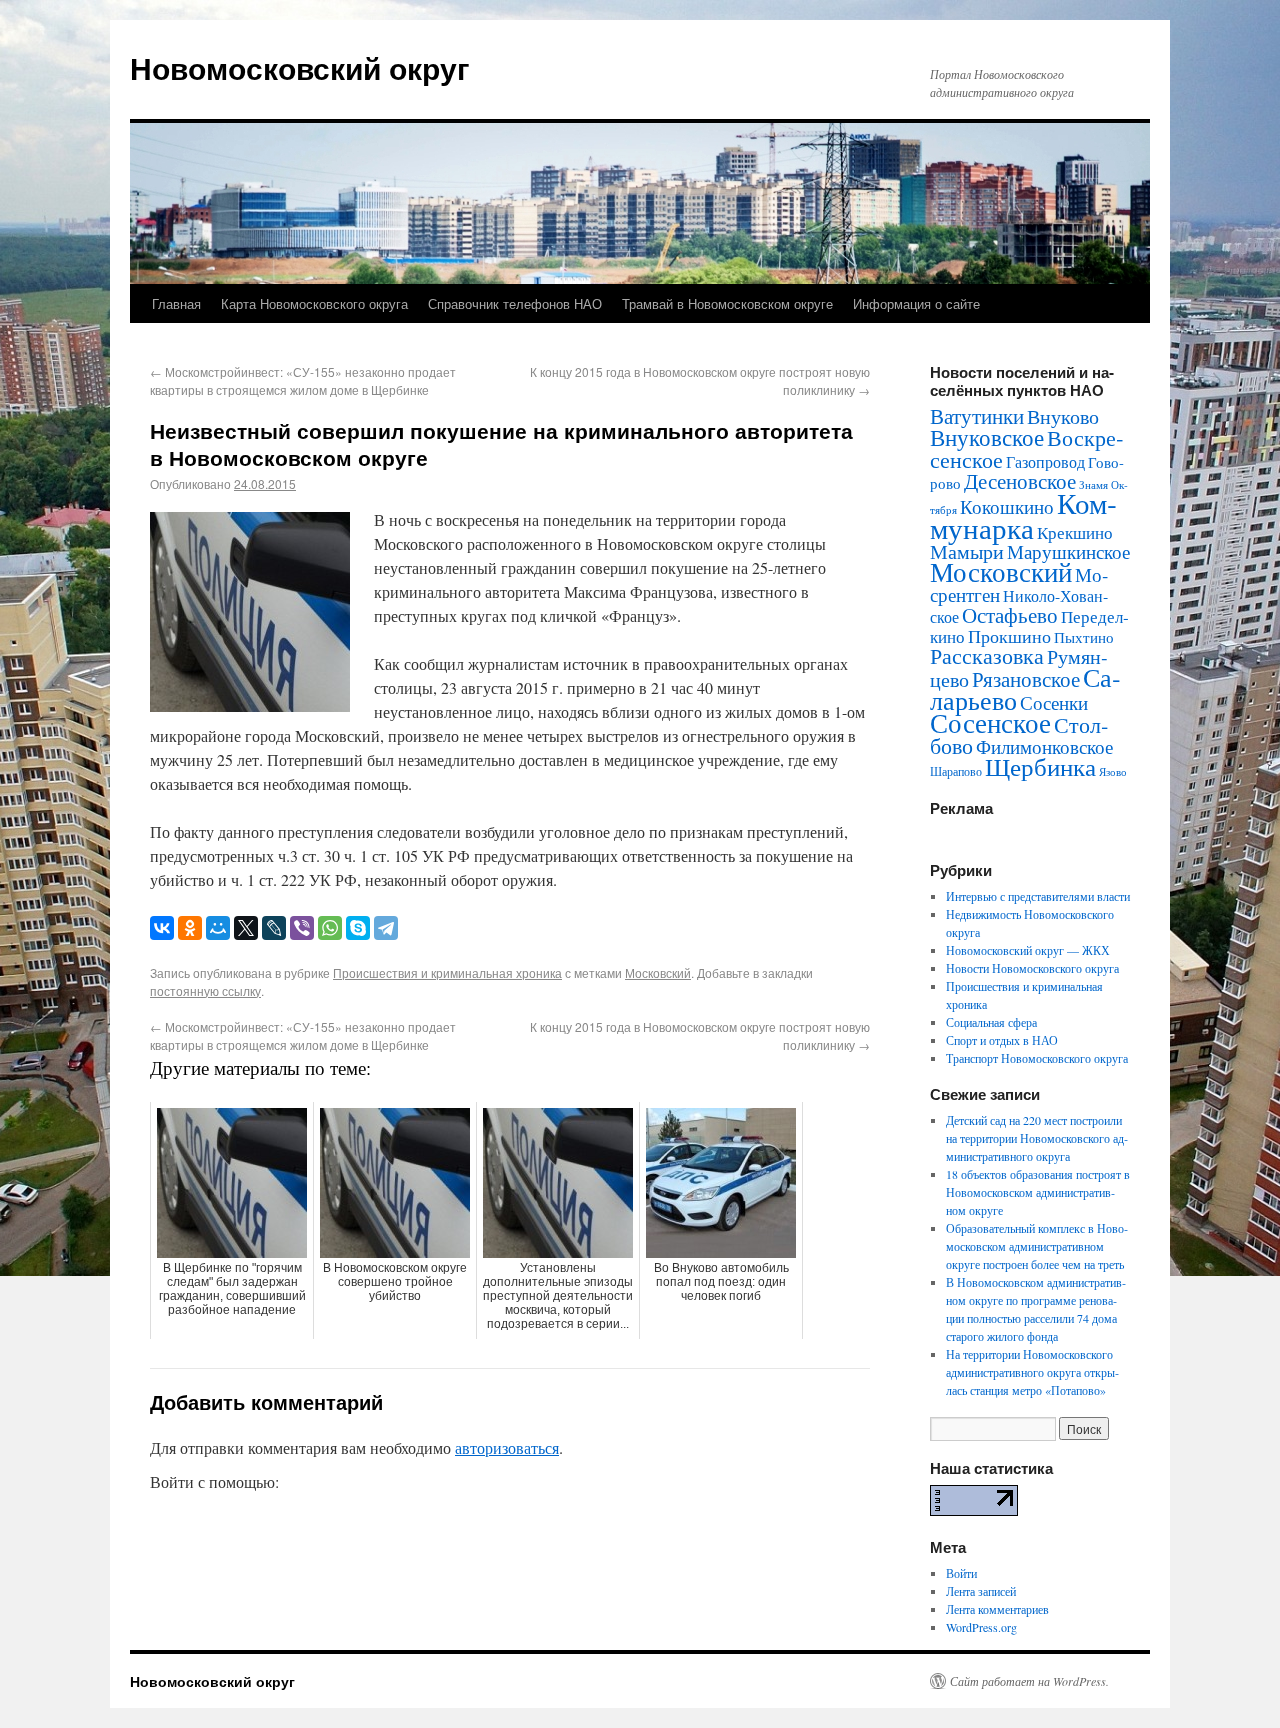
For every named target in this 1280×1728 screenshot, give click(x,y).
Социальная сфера (991, 1022)
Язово (1113, 772)
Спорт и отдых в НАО (1002, 1040)
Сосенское (990, 722)
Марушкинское (1068, 551)
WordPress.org (981, 1627)
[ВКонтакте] (162, 928)
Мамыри (967, 551)
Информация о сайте (916, 303)
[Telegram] (386, 928)
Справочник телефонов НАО (515, 303)
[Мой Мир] (218, 928)
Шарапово (956, 771)
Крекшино (1075, 532)
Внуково (1063, 416)
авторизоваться (507, 1447)
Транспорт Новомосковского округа (1037, 1058)
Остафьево (1010, 614)
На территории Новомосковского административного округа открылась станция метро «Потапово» (1032, 1372)
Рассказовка (987, 655)
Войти (961, 1573)
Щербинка (1040, 766)
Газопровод (1045, 462)
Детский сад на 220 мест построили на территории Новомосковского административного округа (1037, 1138)
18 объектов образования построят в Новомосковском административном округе (1038, 1192)
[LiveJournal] (274, 928)
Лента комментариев (997, 1609)
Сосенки (1054, 702)
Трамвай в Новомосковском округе (727, 303)
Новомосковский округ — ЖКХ (1028, 950)
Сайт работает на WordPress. (1029, 1681)
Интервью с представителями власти (1038, 896)
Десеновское (1020, 481)
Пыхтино (1084, 637)
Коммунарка (1023, 515)
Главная (176, 303)
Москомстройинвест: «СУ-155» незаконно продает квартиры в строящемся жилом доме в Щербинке (303, 380)
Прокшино (1009, 636)
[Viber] (302, 928)
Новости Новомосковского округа (1032, 968)
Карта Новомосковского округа (314, 303)
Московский (658, 972)
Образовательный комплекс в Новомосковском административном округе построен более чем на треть (1037, 1246)
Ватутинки (977, 416)
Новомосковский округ (300, 67)
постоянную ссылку (205, 990)
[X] (246, 928)
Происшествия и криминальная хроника (447, 972)
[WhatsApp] (330, 928)
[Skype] (358, 928)
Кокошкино (1007, 506)
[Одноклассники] (190, 928)
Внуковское (987, 437)
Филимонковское (1044, 746)
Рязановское (1026, 679)
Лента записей (981, 1591)
